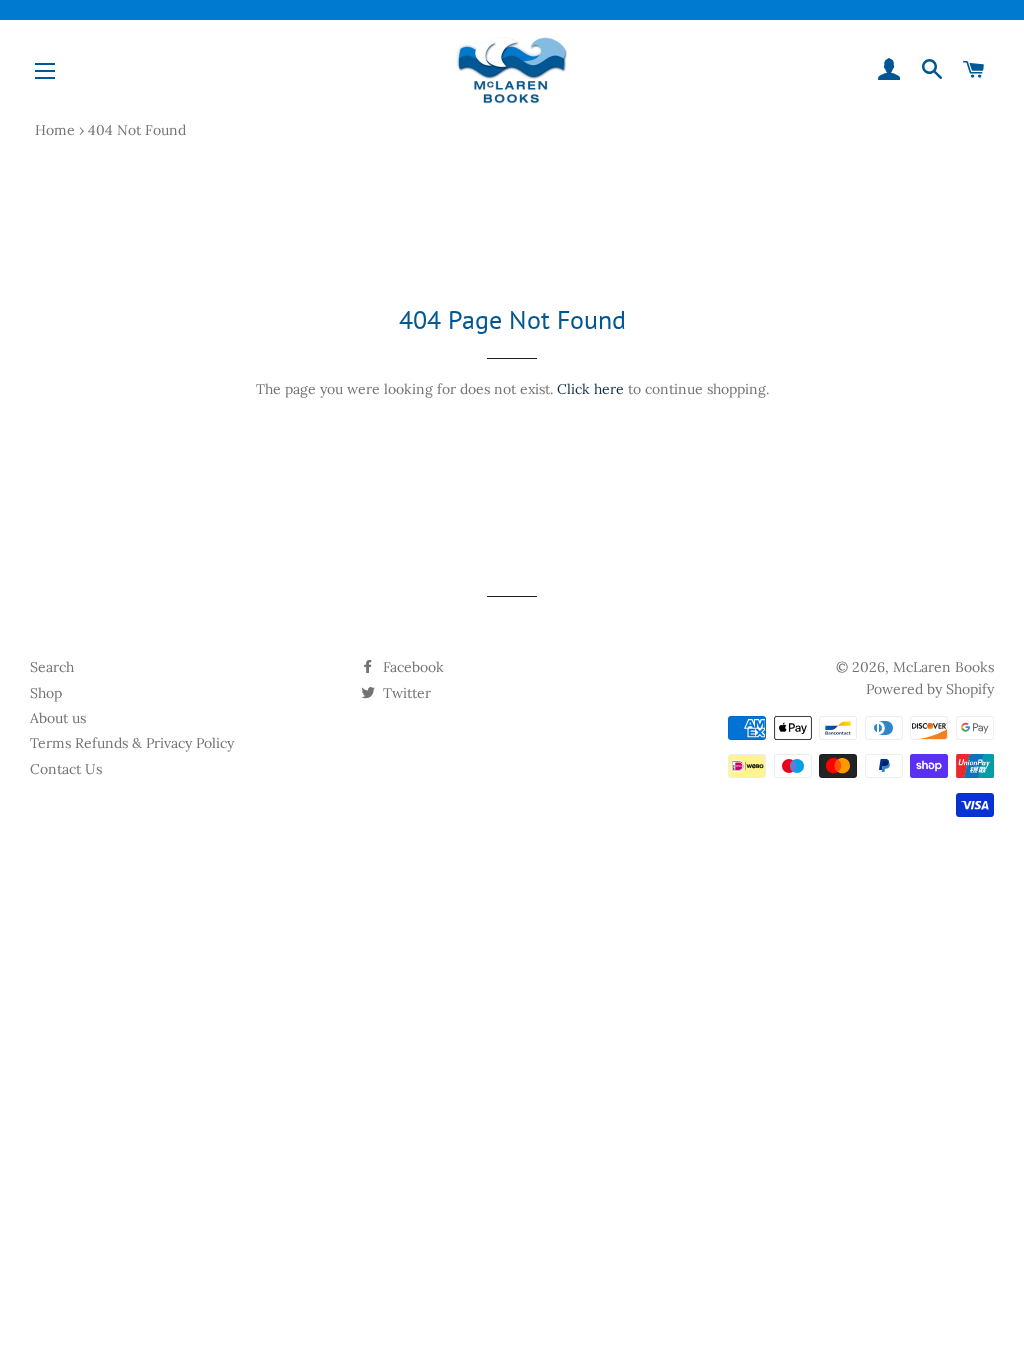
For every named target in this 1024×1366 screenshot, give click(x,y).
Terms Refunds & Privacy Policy (132, 743)
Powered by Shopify (930, 689)
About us (58, 718)
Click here (590, 389)
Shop (46, 693)
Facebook (411, 667)
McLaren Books (943, 667)
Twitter (405, 693)
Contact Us (66, 769)
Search (52, 667)
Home (55, 130)
